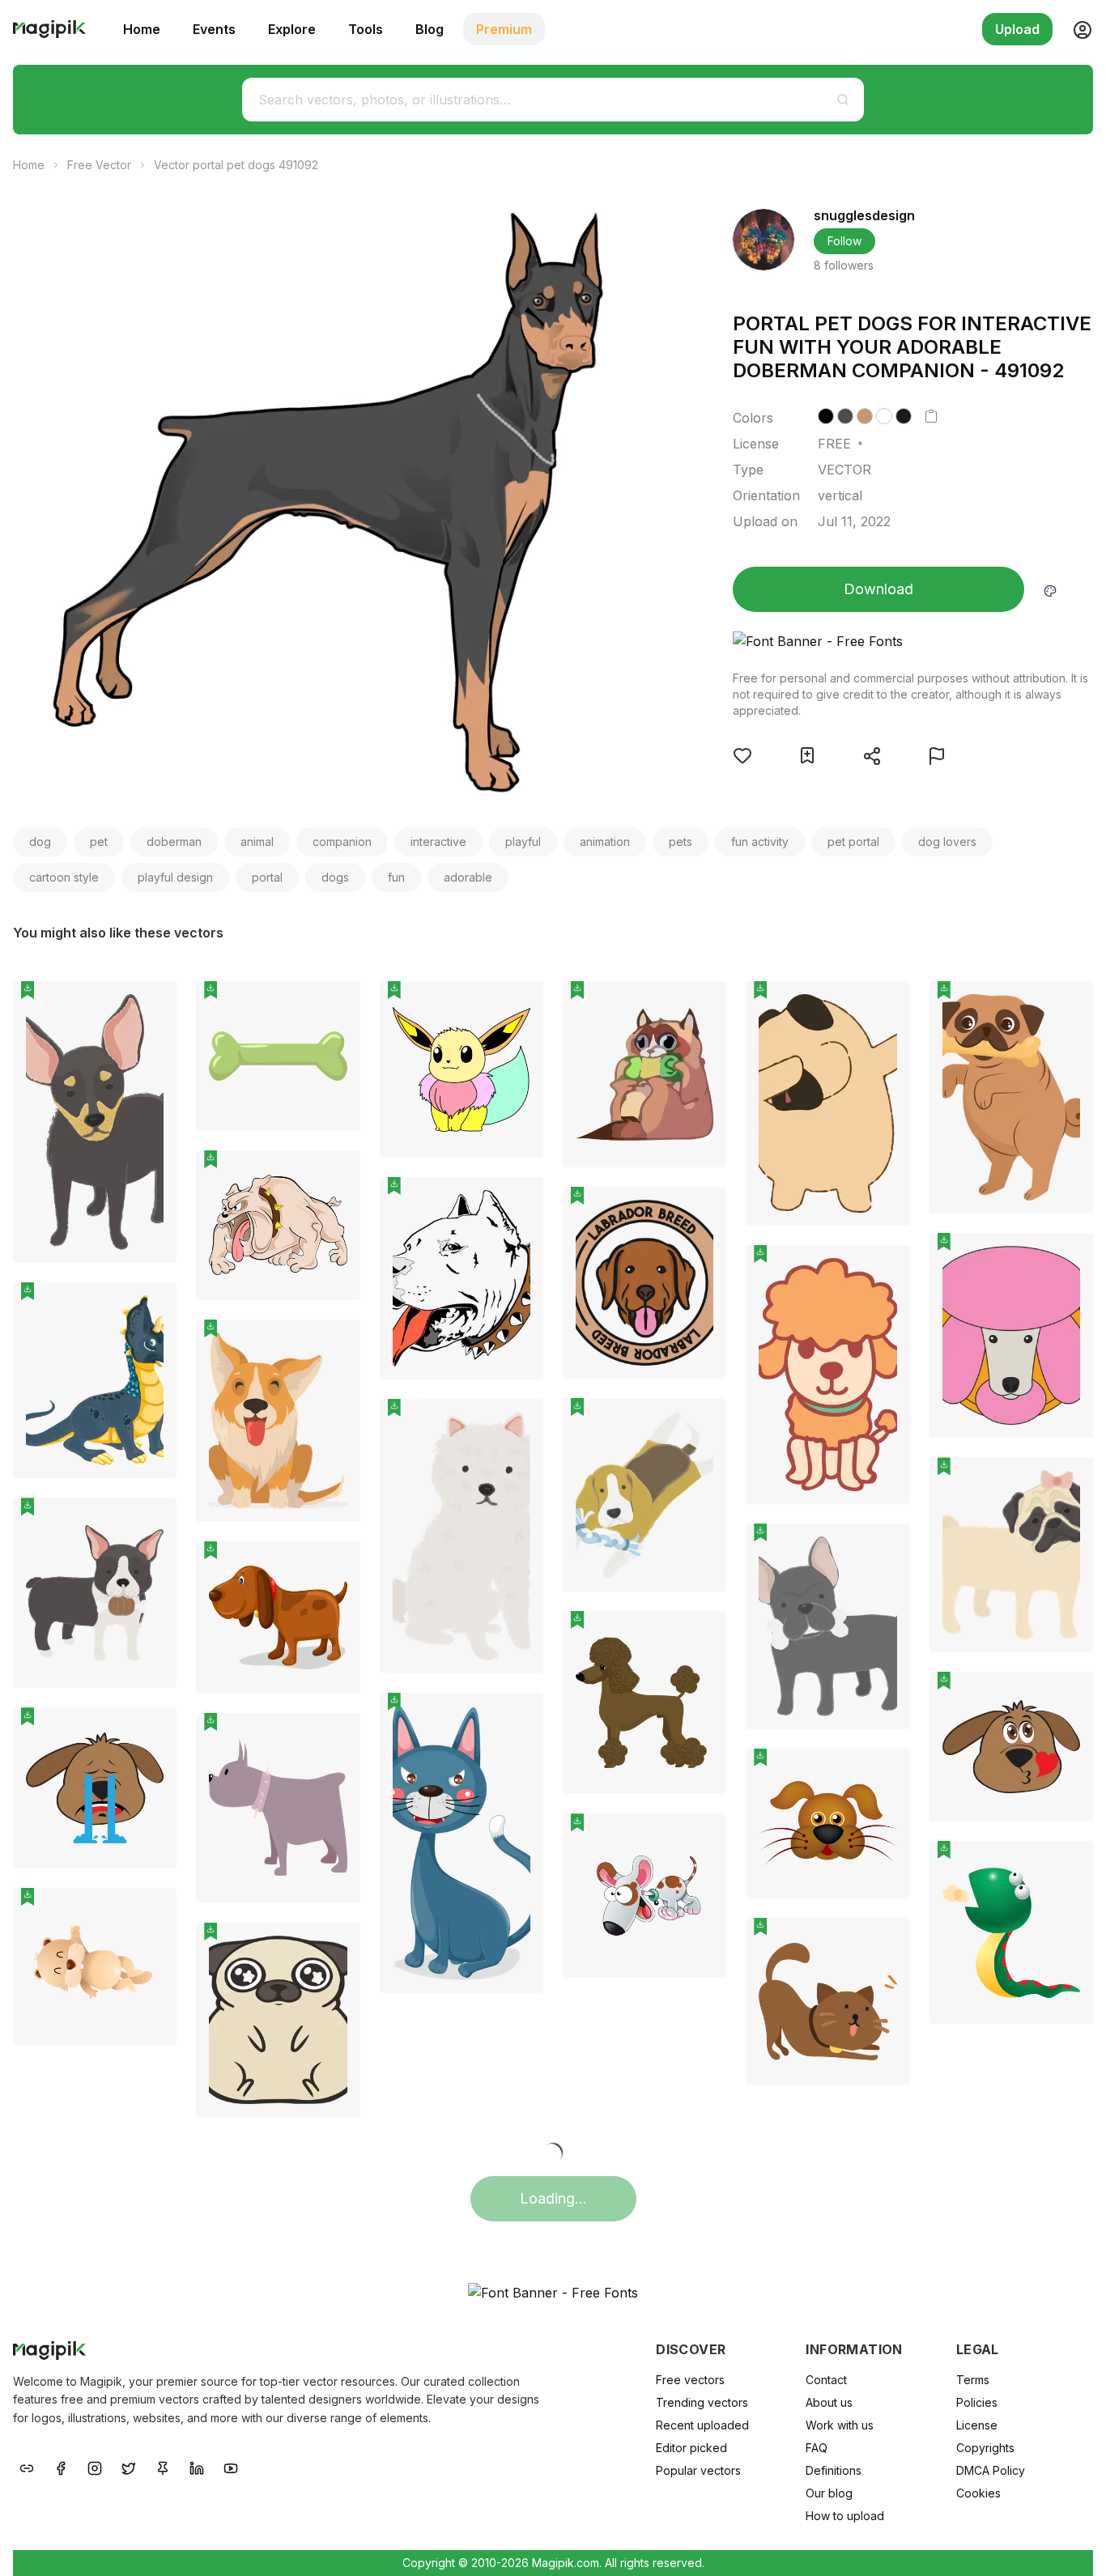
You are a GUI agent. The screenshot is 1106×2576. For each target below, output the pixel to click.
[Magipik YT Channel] (231, 2467)
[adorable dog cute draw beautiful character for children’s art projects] (827, 1375)
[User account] (1076, 29)
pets (681, 842)
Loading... (553, 2198)
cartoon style (64, 877)
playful (523, 842)
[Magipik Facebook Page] (61, 2467)
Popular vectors (698, 2470)
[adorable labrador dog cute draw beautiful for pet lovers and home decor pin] (702, 1211)
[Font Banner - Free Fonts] (913, 641)
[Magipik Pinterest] (163, 2467)
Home (142, 29)
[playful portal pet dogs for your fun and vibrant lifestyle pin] (336, 1175)
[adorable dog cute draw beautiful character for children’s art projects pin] (886, 1269)
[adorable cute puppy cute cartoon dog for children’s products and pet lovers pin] (702, 1838)
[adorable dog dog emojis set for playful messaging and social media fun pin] (1069, 1696)
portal (267, 877)
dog (40, 842)
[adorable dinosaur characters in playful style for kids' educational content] (95, 1380)
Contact (826, 2380)
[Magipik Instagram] (95, 2467)
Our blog (829, 2493)
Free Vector (99, 165)
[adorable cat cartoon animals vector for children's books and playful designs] (462, 1843)
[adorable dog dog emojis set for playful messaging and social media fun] (1011, 1747)
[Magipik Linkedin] (197, 2467)
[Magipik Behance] (27, 2467)
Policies (977, 2402)
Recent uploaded (702, 2425)
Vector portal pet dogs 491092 (236, 165)
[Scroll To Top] (1072, 2545)
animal (257, 842)
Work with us (840, 2425)
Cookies (978, 2493)
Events (214, 29)
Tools (366, 29)
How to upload (845, 2516)
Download (878, 589)
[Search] (843, 100)
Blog (430, 29)
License (977, 2425)
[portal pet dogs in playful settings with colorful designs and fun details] (462, 1278)
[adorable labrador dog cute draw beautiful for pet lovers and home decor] (644, 1283)
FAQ (817, 2448)
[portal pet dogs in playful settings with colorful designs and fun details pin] (519, 1201)
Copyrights (985, 2448)
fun (396, 877)
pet (99, 842)
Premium (504, 29)
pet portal (853, 842)
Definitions (834, 2470)
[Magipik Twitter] (129, 2467)
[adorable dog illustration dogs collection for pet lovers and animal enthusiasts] (462, 1536)
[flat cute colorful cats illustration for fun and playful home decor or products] (827, 2002)
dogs (335, 877)
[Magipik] (49, 29)
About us (829, 2402)
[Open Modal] (742, 755)
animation (605, 842)
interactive (438, 842)
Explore (292, 29)
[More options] (155, 1269)
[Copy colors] (931, 416)
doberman (174, 842)
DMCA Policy (991, 2470)
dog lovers (947, 842)
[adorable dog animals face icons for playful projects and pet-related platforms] (827, 1824)
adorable (468, 877)
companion (342, 842)
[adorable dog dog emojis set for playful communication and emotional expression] (95, 1788)
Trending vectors (702, 2402)
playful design (175, 877)
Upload (1017, 29)
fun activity (760, 842)
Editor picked (691, 2448)
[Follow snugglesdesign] (764, 240)
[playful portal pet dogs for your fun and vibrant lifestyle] (278, 1225)
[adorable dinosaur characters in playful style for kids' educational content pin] (152, 1307)
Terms (973, 2380)
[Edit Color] (1050, 589)
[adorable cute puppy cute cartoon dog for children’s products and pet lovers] (644, 1896)
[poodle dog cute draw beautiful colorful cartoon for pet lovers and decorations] (1011, 1336)
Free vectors (690, 2380)
